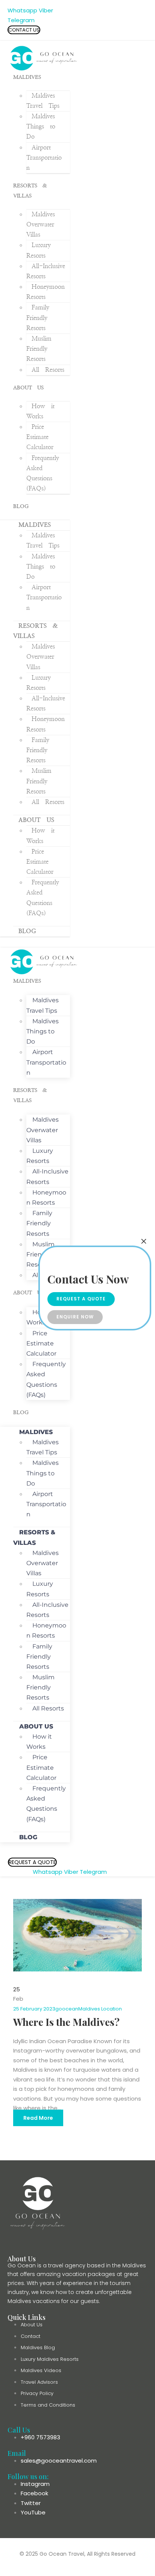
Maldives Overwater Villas (41, 225)
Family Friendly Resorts (38, 318)
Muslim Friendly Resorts (39, 349)
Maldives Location (100, 2009)
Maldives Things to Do (41, 127)
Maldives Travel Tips (43, 1005)
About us (28, 388)
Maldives (27, 77)
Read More (38, 2118)
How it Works (39, 1742)
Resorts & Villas (34, 1537)
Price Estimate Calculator (40, 437)
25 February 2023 (34, 2009)
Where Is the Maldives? (66, 2022)
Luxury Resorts (40, 1156)
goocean (67, 2009)
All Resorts (48, 370)
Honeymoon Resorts (46, 1198)
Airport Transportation (44, 158)
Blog (21, 507)
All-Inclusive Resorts (47, 1176)
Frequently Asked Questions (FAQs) (43, 474)
